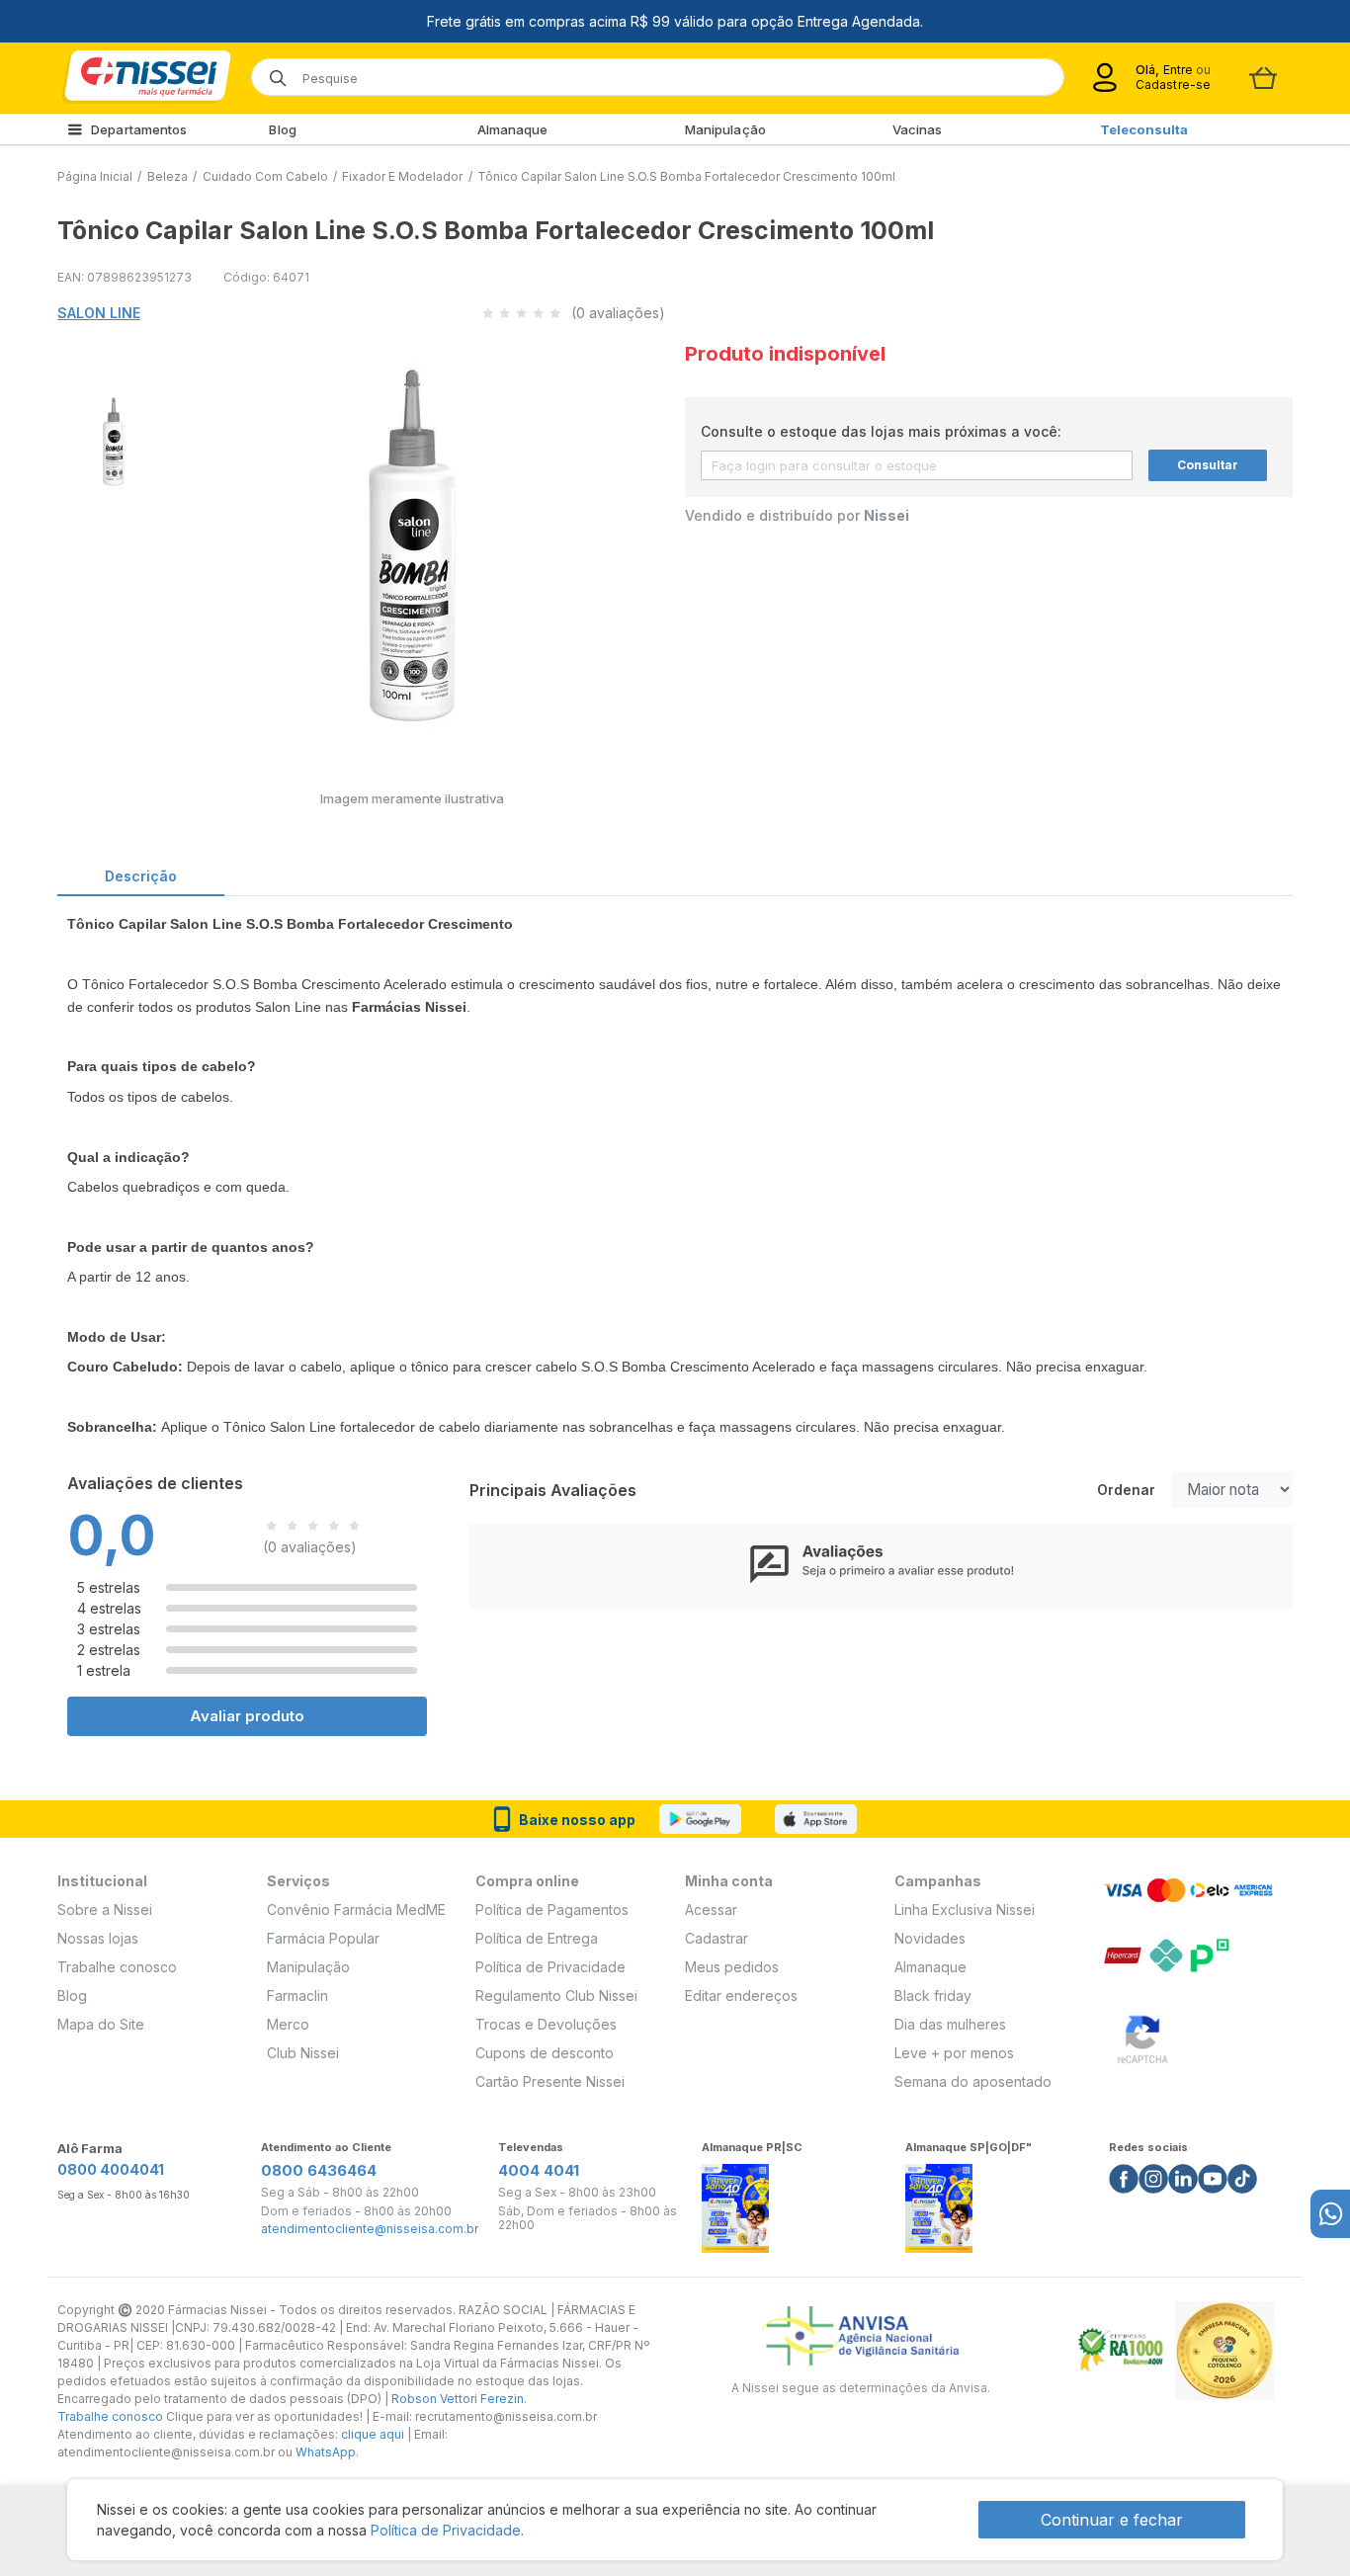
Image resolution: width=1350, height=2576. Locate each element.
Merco (288, 2024)
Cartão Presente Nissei (550, 2081)
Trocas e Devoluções (546, 2024)
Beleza (168, 176)
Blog (282, 129)
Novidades (930, 1938)
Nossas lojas (98, 1938)
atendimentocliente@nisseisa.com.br (370, 2229)
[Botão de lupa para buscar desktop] (271, 72)
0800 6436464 (319, 2170)
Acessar (711, 1910)
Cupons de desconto (545, 2053)
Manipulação (725, 129)
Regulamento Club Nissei (556, 1995)
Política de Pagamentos (552, 1910)
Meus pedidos (732, 1967)
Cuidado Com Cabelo (265, 176)
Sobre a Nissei (105, 1910)
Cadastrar (717, 1938)
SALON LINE (99, 313)
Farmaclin (297, 1995)
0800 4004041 (111, 2169)
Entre (1178, 70)
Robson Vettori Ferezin (458, 2399)
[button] (111, 439)
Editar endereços (741, 1995)
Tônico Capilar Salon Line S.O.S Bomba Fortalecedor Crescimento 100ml (686, 176)
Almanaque (513, 129)
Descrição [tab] (141, 876)
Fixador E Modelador (402, 176)
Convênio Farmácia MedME (356, 1910)
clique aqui (373, 2434)
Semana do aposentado (973, 2081)
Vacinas (918, 129)
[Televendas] (1330, 2214)
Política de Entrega (537, 1938)
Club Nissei (303, 2053)
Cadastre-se (1173, 84)
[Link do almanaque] (735, 2203)
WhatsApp (326, 2452)
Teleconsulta (1144, 129)
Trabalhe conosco (117, 1967)
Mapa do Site (101, 2024)
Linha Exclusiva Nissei (965, 1910)
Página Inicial (95, 176)
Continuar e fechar (1112, 2520)
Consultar (1208, 465)
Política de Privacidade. (447, 2530)
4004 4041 (539, 2170)
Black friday (933, 1995)
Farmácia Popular (323, 1938)
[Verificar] (1142, 2036)
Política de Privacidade (550, 1967)
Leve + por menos (954, 2053)
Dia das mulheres (950, 2024)
